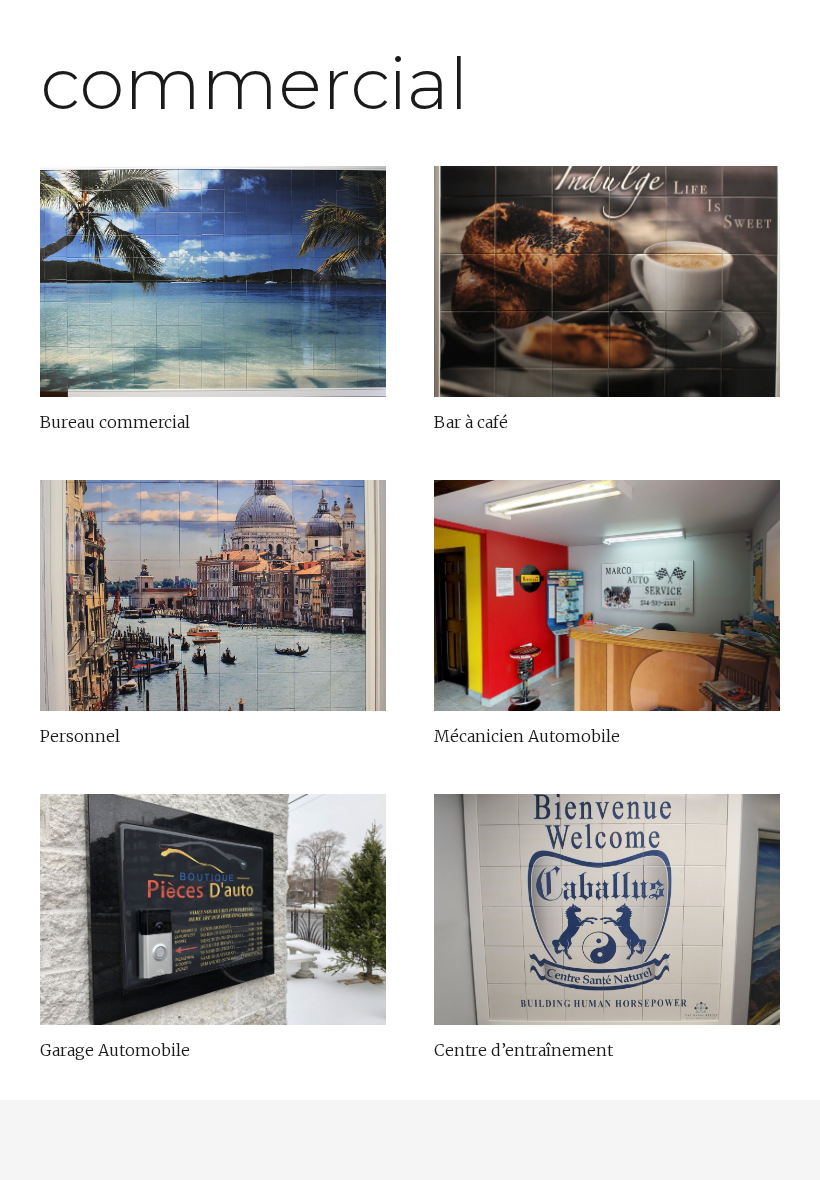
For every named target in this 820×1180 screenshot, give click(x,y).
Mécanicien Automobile (527, 736)
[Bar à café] (607, 281)
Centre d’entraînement (523, 1050)
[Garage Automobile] (213, 909)
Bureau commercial (115, 422)
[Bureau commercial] (213, 281)
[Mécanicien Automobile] (607, 595)
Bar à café (471, 422)
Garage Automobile (115, 1050)
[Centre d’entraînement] (607, 909)
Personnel (80, 736)
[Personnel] (213, 595)
